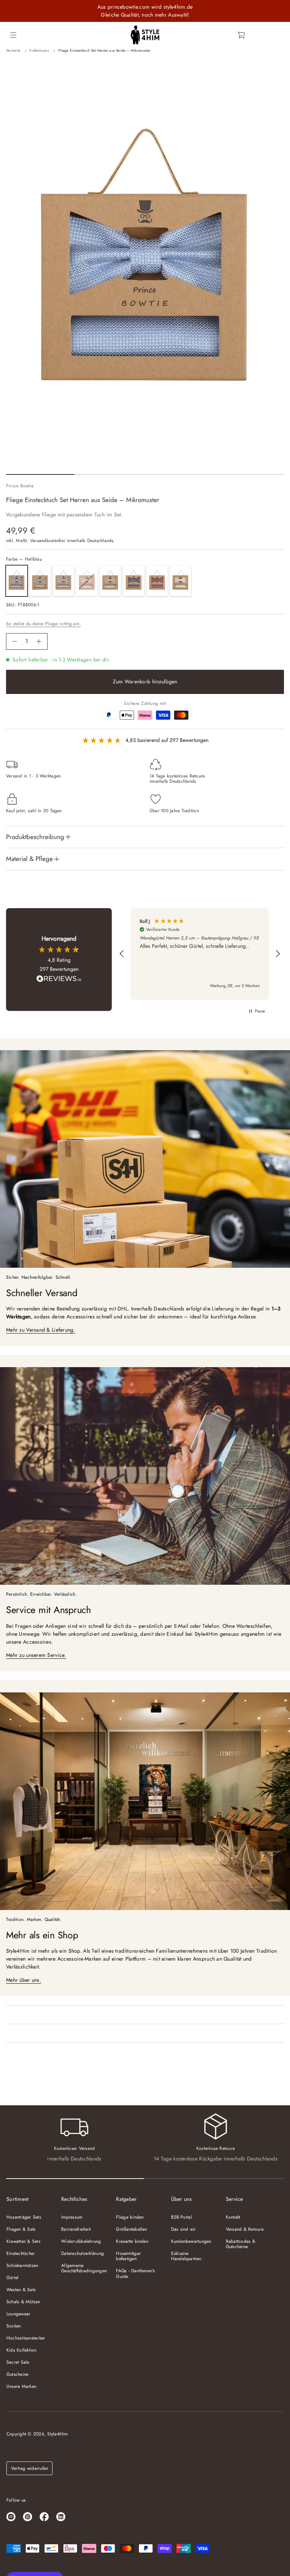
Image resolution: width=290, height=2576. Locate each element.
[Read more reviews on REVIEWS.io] (59, 980)
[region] (200, 954)
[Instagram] (11, 2517)
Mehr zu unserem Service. (36, 1655)
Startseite (13, 50)
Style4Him (57, 2434)
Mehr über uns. (24, 1980)
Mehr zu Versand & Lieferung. (41, 1330)
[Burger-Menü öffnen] (13, 35)
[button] (242, 35)
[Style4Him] (145, 35)
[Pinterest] (28, 2517)
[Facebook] (44, 2517)
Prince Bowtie (20, 486)
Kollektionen (39, 50)
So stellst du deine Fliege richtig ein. (43, 624)
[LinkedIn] (61, 2517)
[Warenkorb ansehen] (242, 35)
